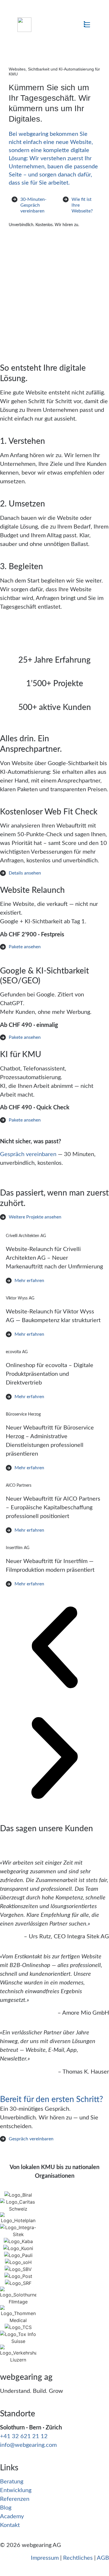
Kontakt (10, 2525)
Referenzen (15, 2499)
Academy (12, 2516)
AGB (103, 2558)
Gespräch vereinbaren (28, 1154)
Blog (6, 2508)
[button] (87, 25)
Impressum (45, 2558)
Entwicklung (16, 2490)
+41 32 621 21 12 (24, 2436)
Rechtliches (78, 2558)
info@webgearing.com (28, 2445)
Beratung (12, 2482)
